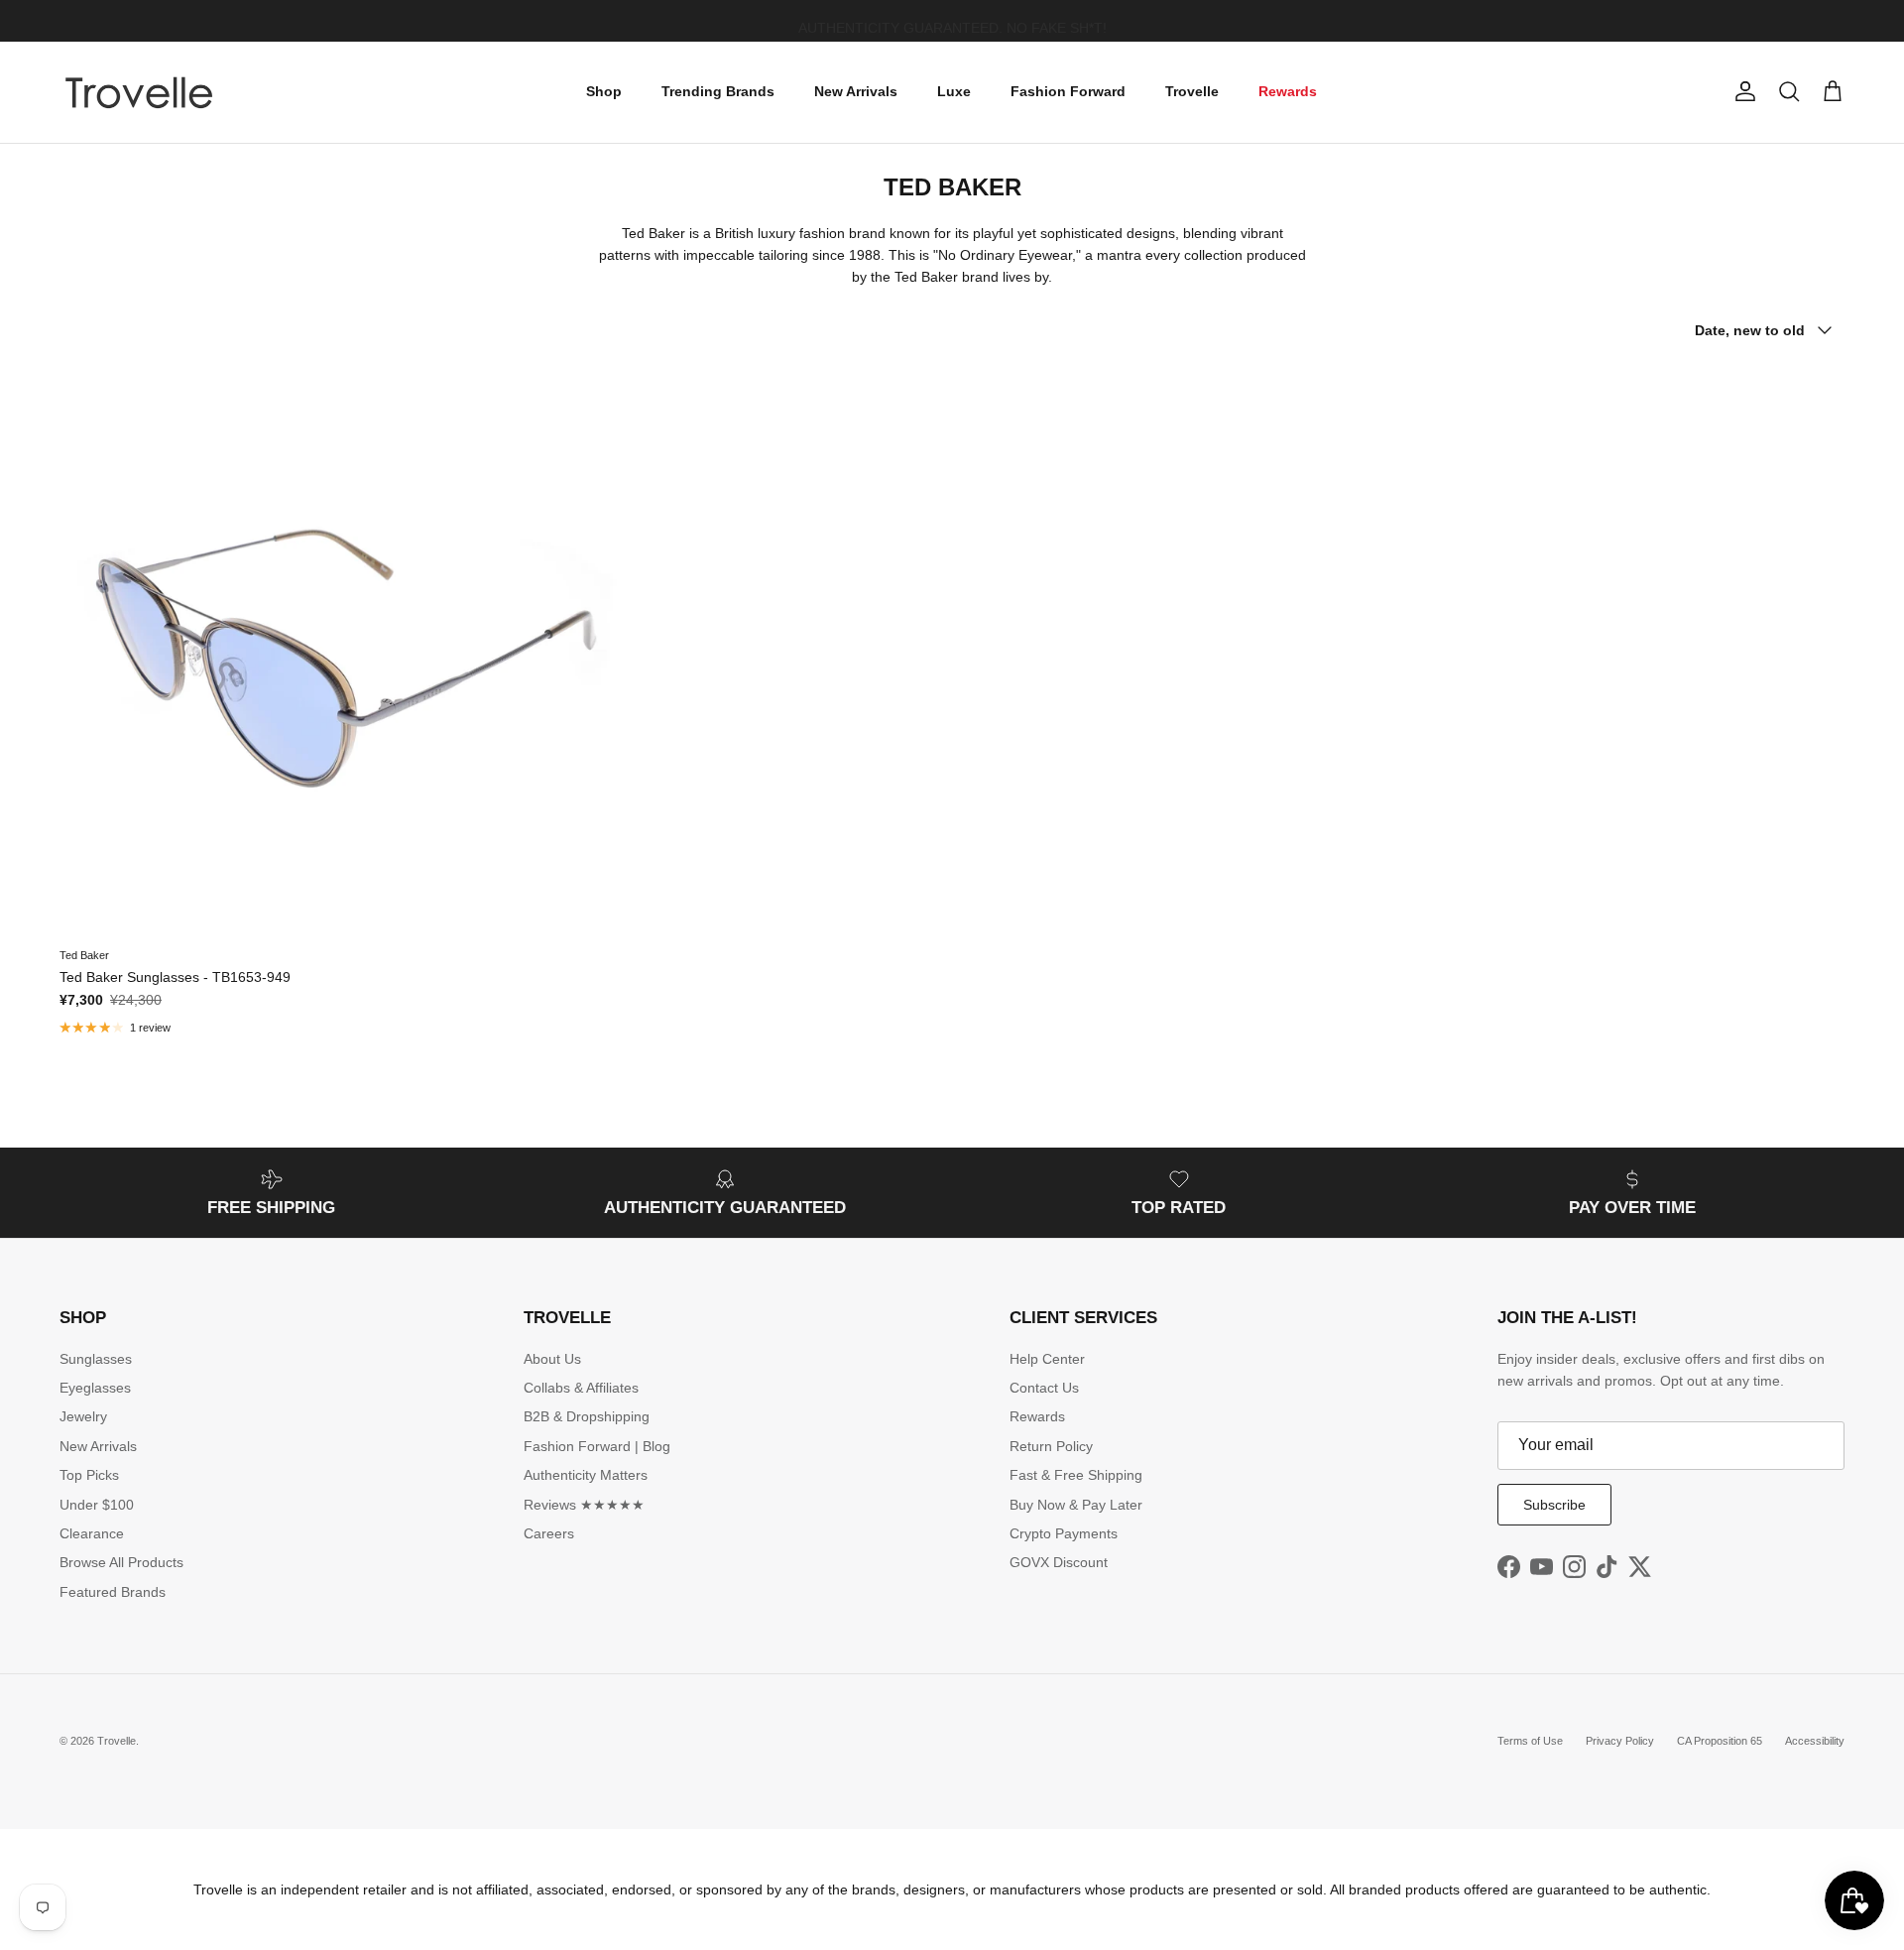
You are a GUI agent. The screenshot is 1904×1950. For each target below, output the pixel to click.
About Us (552, 1359)
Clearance (92, 1533)
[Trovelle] (139, 92)
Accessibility (1815, 1741)
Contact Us (1044, 1388)
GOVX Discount (1059, 1562)
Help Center (1047, 1359)
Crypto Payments (1064, 1533)
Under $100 (97, 1505)
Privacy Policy (1620, 1741)
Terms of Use (1530, 1741)
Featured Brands (113, 1592)
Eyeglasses (95, 1388)
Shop (604, 91)
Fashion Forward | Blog (597, 1446)
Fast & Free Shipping (1076, 1475)
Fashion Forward (1068, 91)
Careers (549, 1533)
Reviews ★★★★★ (584, 1505)
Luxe (954, 91)
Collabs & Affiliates (581, 1388)
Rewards (1288, 91)
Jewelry (83, 1416)
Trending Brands (718, 91)
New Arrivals (856, 91)
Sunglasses (96, 1359)
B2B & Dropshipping (587, 1416)
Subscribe (1554, 1505)
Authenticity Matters (586, 1475)
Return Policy (1051, 1446)
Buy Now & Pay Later (1076, 1505)
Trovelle (1192, 91)
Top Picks (89, 1475)
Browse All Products (121, 1562)
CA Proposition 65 (1720, 1741)
